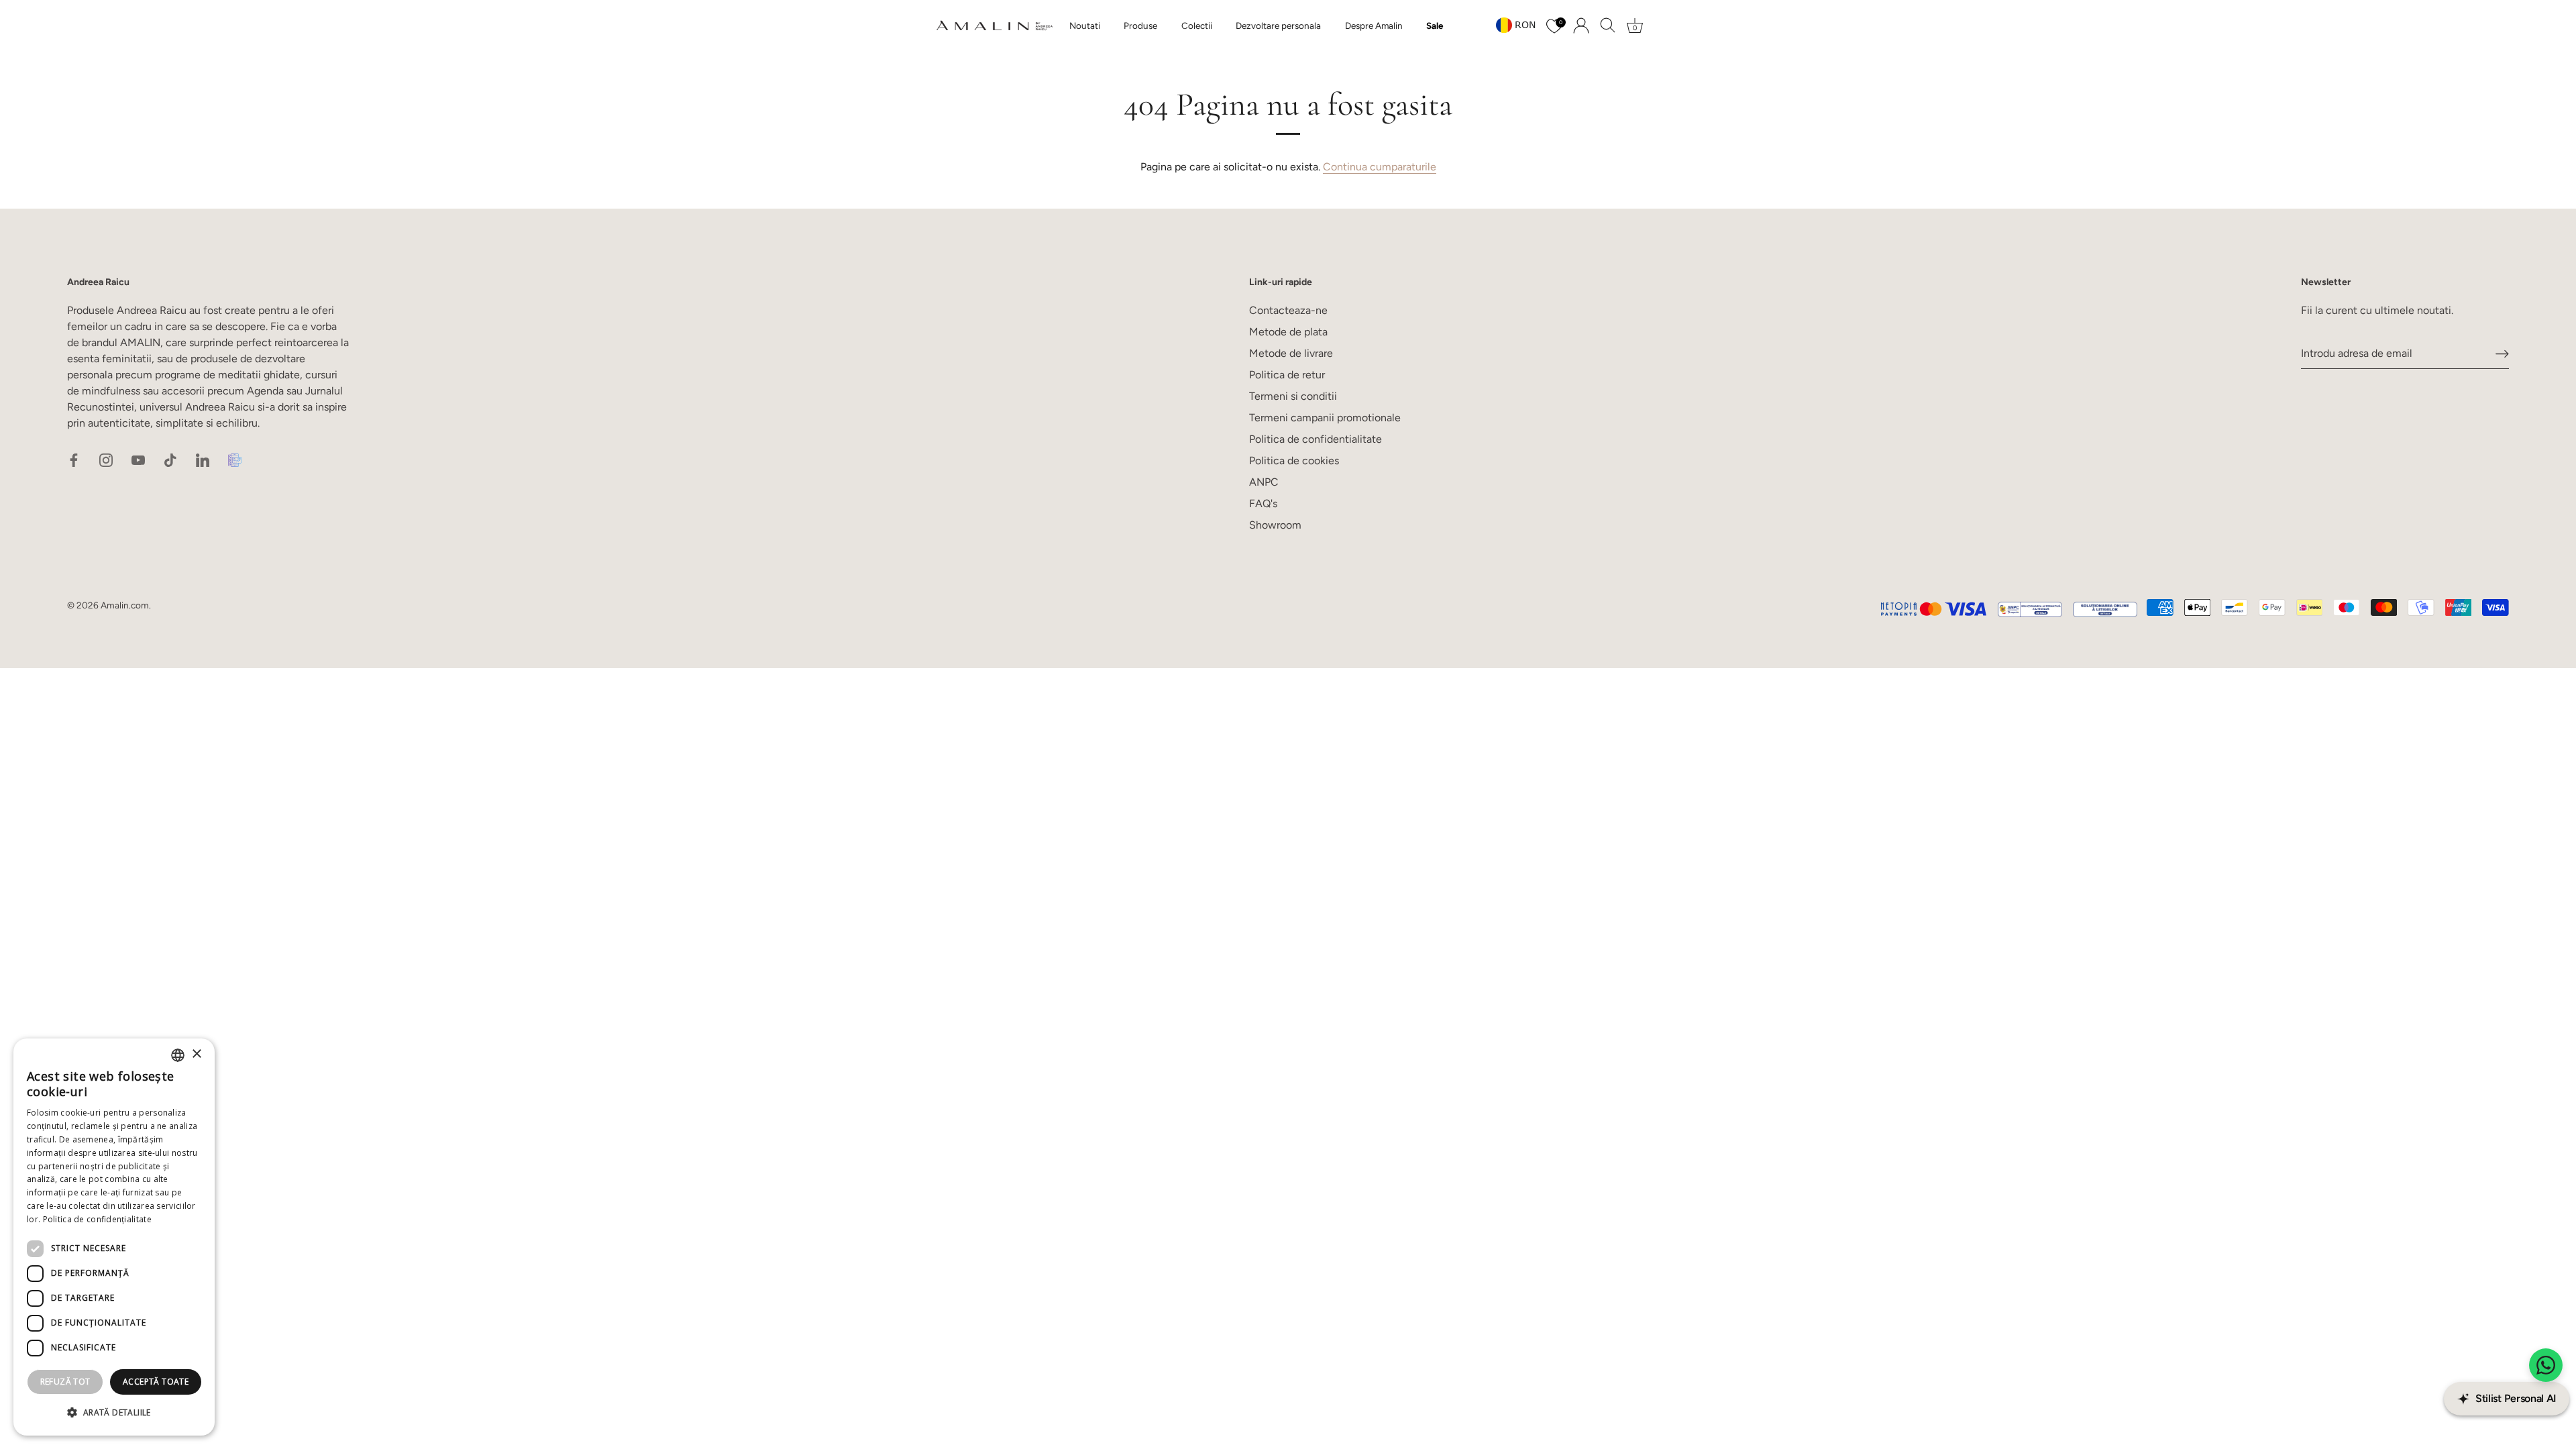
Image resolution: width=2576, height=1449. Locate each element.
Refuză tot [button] (65, 1382)
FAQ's (1263, 503)
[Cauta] (1608, 25)
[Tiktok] (170, 459)
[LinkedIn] (203, 459)
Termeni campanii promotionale (1325, 418)
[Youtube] (138, 459)
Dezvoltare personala (1278, 25)
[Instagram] (106, 459)
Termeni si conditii (1293, 396)
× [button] (196, 1054)
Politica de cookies (1294, 461)
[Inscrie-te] (2502, 354)
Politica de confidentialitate (1316, 439)
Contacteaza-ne (1288, 310)
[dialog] (114, 1237)
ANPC (1264, 482)
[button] (114, 1413)
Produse (1140, 25)
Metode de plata (1288, 332)
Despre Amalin (1374, 25)
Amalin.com (125, 605)
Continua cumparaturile (1380, 167)
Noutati (1085, 25)
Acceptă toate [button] (156, 1382)
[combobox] (178, 1055)
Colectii (1197, 25)
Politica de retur (1287, 375)
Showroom (1275, 525)
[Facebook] (74, 459)
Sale (1435, 25)
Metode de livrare (1291, 353)
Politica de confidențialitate (97, 1219)
